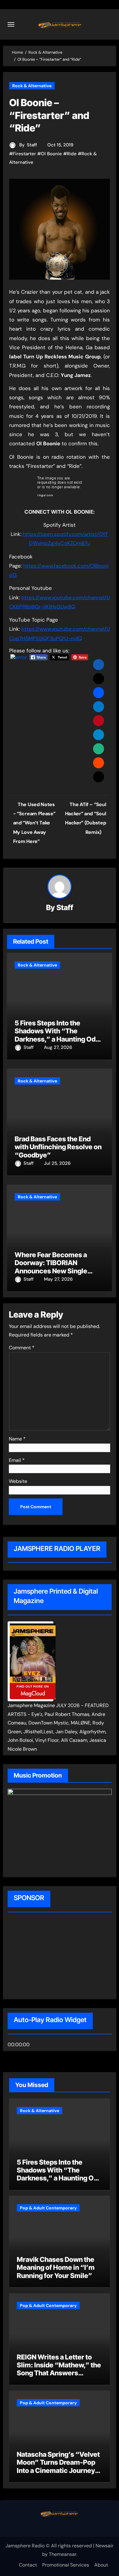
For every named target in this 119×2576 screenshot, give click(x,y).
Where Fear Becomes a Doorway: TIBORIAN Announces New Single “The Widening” (51, 1267)
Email (17, 1460)
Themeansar (63, 2554)
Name (17, 1439)
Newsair (105, 2546)
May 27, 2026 (58, 1279)
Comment (22, 1348)
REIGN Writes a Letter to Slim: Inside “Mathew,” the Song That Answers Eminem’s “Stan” (59, 2369)
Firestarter (24, 154)
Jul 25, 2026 (57, 1163)
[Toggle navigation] (11, 24)
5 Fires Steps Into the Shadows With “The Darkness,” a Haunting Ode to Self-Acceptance (57, 1035)
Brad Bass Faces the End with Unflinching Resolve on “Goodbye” (58, 1147)
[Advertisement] (47, 1957)
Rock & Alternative (32, 86)
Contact (28, 2565)
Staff (32, 145)
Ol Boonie (51, 154)
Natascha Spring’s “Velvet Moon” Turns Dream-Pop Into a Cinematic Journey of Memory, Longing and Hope (58, 2470)
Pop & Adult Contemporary (48, 2208)
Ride (72, 154)
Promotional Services (66, 2565)
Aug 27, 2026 (58, 1047)
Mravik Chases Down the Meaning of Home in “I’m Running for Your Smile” (56, 2267)
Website (18, 1481)
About (101, 2565)
